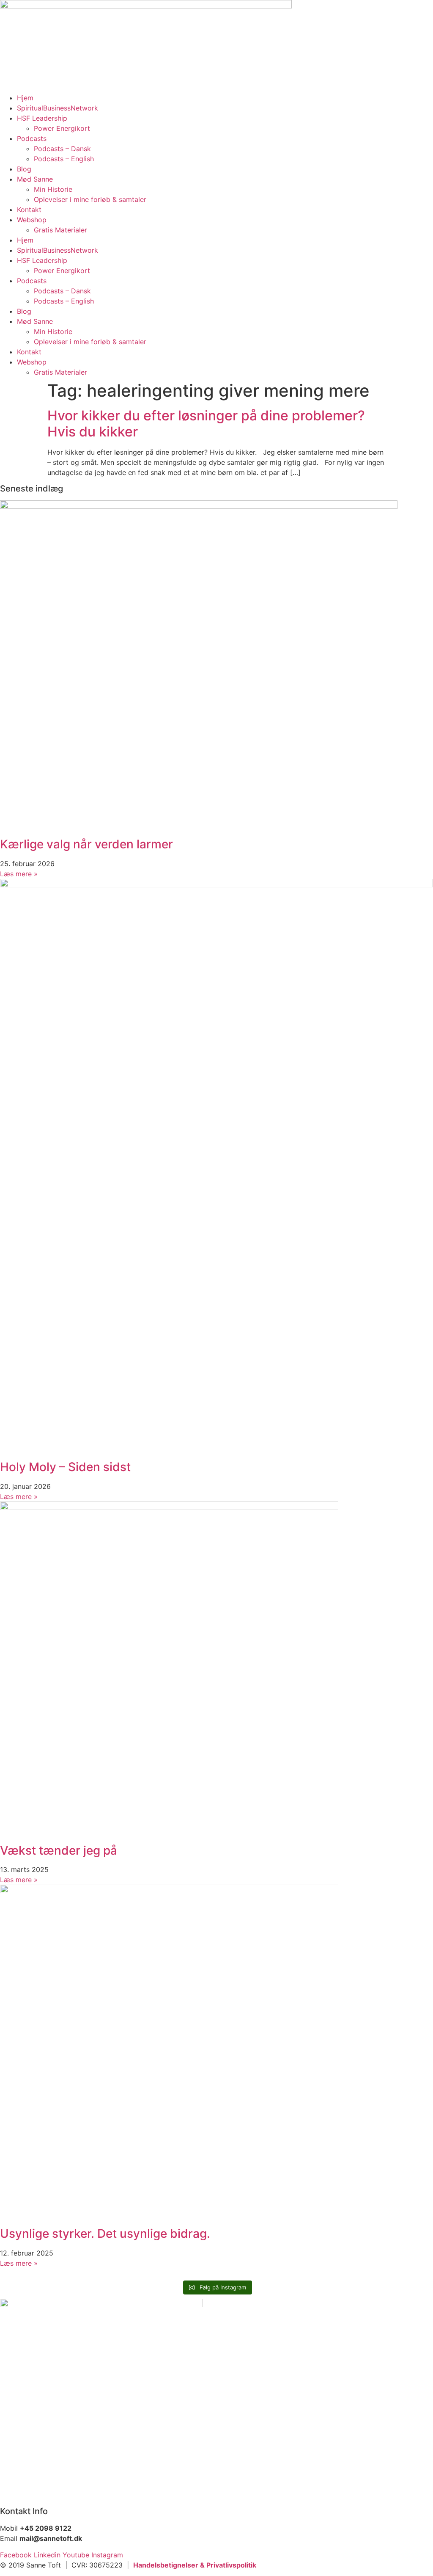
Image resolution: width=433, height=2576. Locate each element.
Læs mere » (19, 874)
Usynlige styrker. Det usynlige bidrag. (105, 2234)
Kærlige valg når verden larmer (86, 844)
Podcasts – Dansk (62, 149)
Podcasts (32, 138)
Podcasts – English (64, 159)
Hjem (25, 98)
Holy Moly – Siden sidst (65, 1467)
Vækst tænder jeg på (59, 1850)
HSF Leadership (42, 118)
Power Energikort (62, 128)
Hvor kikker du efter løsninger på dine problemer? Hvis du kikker (206, 424)
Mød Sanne (35, 179)
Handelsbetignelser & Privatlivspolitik (195, 2565)
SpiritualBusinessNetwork (58, 108)
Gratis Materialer (60, 230)
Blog (24, 169)
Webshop (32, 220)
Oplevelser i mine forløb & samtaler (90, 199)
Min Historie (53, 189)
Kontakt (29, 210)
